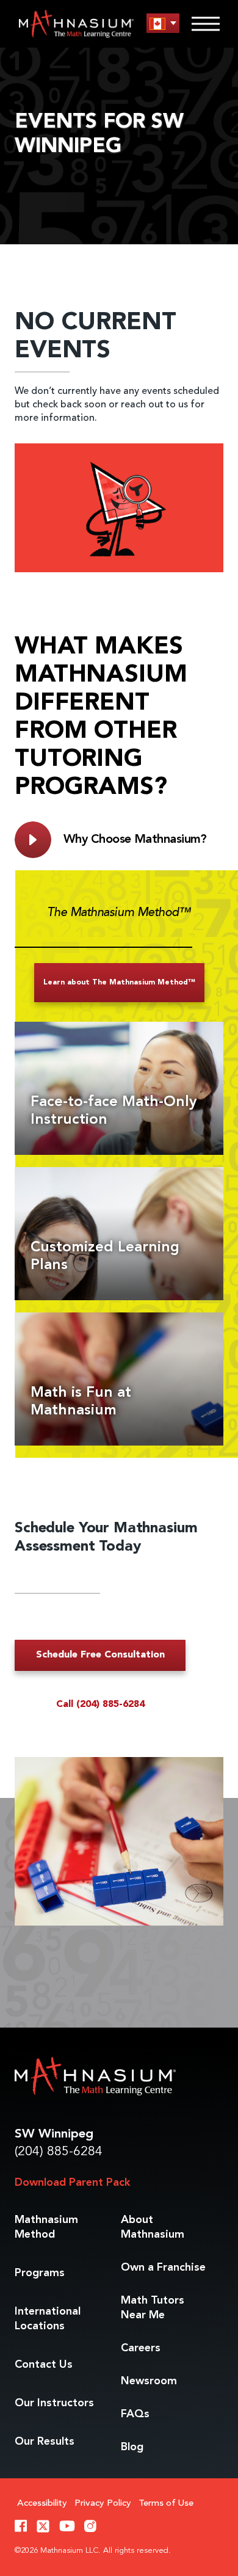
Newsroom (149, 2381)
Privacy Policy (103, 2504)
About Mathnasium (153, 2227)
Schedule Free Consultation (100, 1655)
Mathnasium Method (46, 2227)
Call (100, 1705)
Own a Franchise (163, 2268)
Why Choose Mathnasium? (135, 840)
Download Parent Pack (72, 2183)
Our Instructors (54, 2403)
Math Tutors (153, 2308)
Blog (132, 2447)
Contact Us (44, 2365)
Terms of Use (166, 2504)
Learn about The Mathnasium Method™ (119, 983)
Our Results (45, 2442)
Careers (141, 2348)
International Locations (48, 2319)
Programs (40, 2273)
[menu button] (163, 24)
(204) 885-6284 (59, 2152)
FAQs (135, 2414)
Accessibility (42, 2504)
